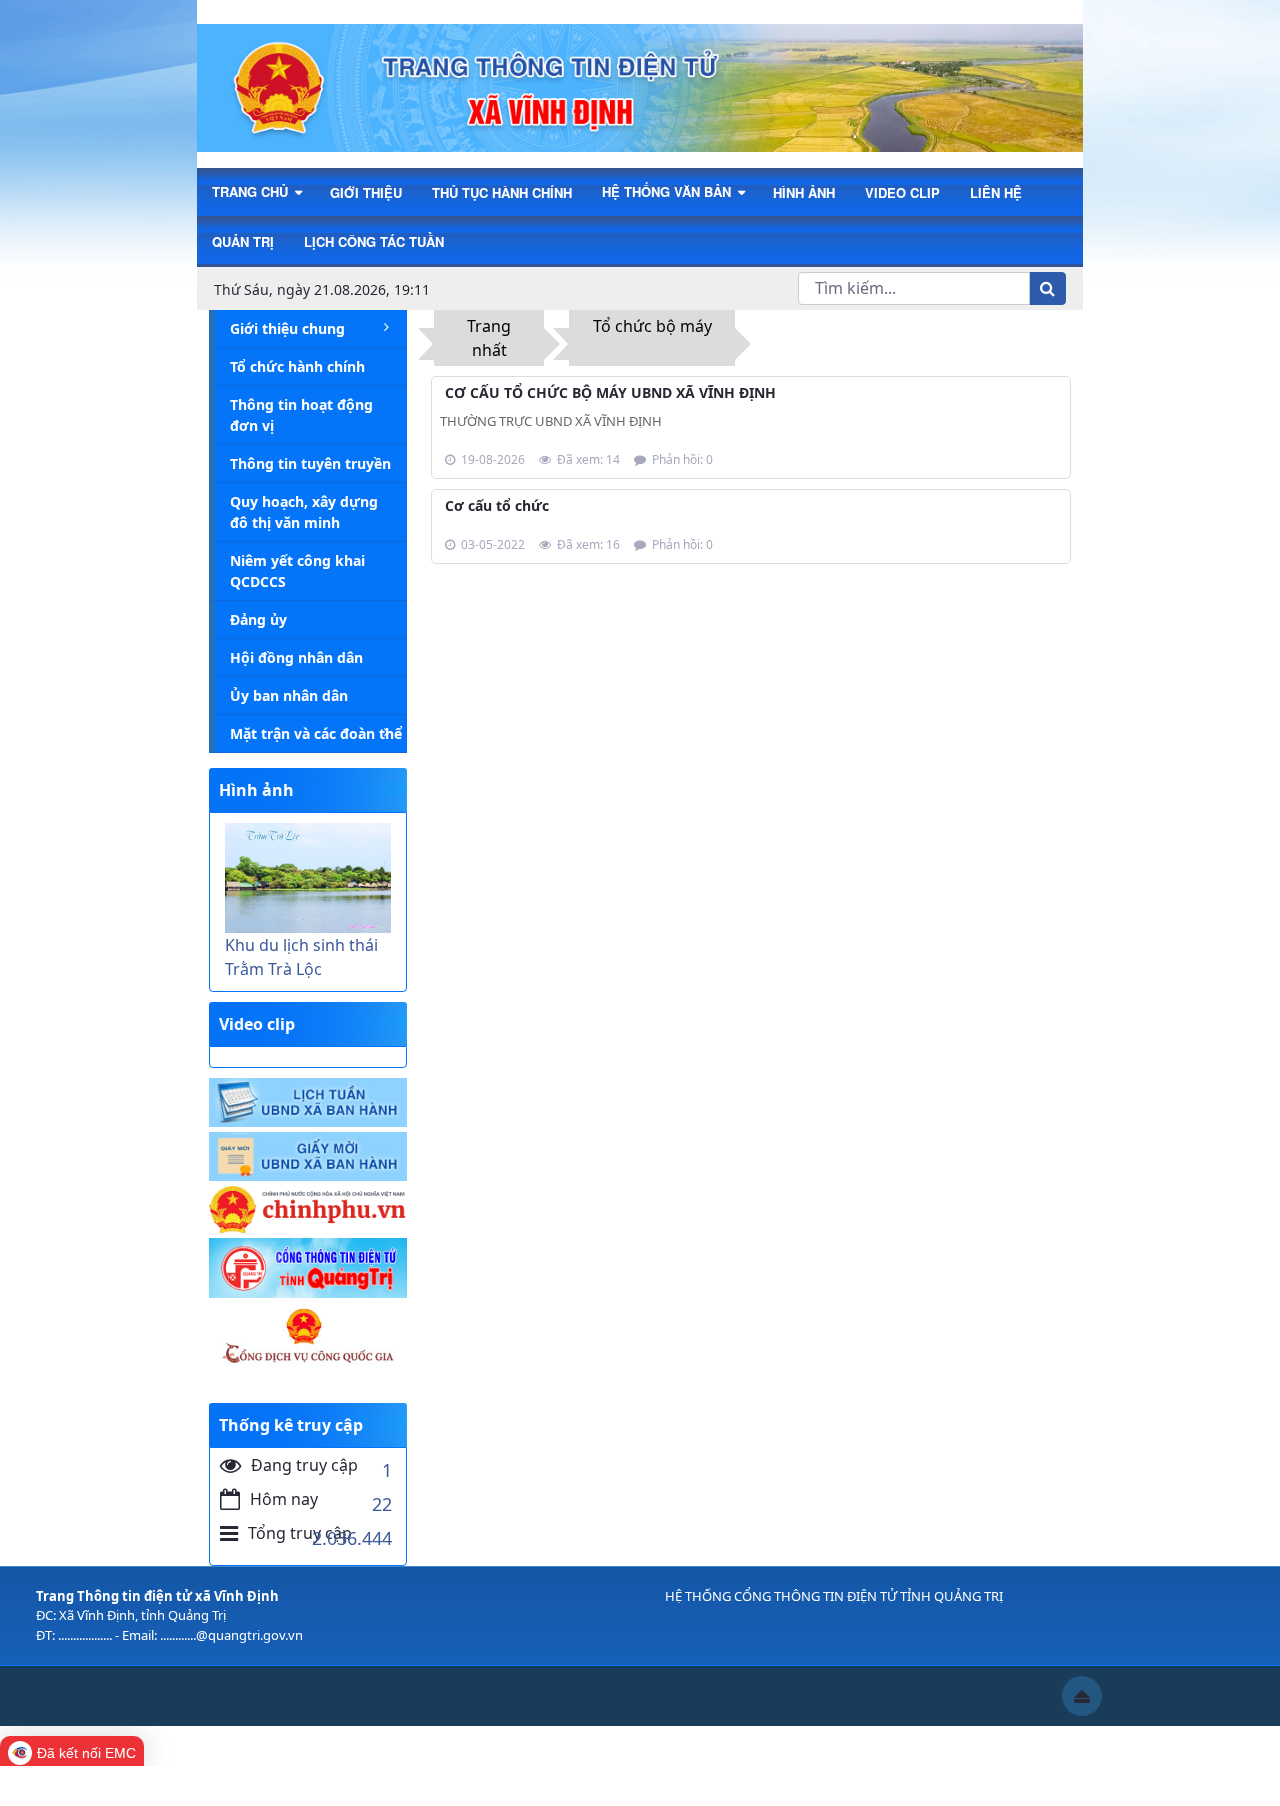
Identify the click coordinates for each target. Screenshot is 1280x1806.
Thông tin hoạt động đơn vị (301, 415)
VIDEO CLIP (902, 192)
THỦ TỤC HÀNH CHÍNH (502, 192)
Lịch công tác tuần (374, 241)
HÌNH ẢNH (804, 192)
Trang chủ (252, 191)
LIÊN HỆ (996, 192)
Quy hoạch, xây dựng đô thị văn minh (304, 512)
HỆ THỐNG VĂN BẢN (668, 191)
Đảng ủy (258, 619)
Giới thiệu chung (287, 328)
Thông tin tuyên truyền (310, 463)
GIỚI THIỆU (366, 192)
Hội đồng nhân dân (296, 657)
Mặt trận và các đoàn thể (316, 733)
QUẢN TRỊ (243, 241)
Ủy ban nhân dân (289, 695)
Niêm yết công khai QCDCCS (297, 571)
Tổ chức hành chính (297, 366)
